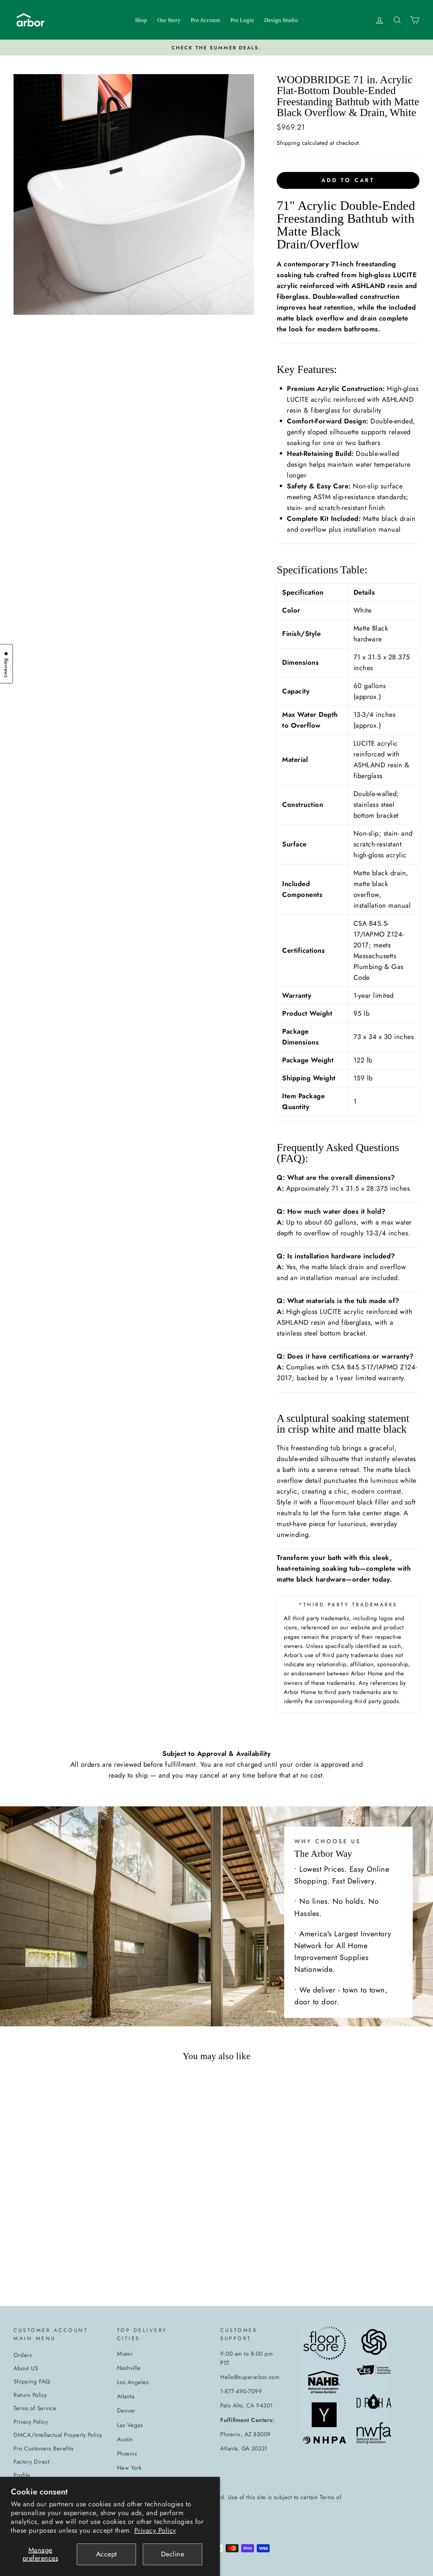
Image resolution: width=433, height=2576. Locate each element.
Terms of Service (35, 2408)
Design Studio (281, 20)
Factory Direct (31, 2462)
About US (26, 2368)
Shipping (288, 143)
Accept (107, 2554)
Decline (173, 2554)
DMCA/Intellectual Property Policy (58, 2435)
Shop (141, 20)
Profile (22, 2475)
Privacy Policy (155, 2530)
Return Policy (30, 2395)
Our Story (169, 20)
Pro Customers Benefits (43, 2448)
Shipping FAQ (32, 2381)
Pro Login (242, 20)
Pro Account (206, 20)
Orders (23, 2355)
